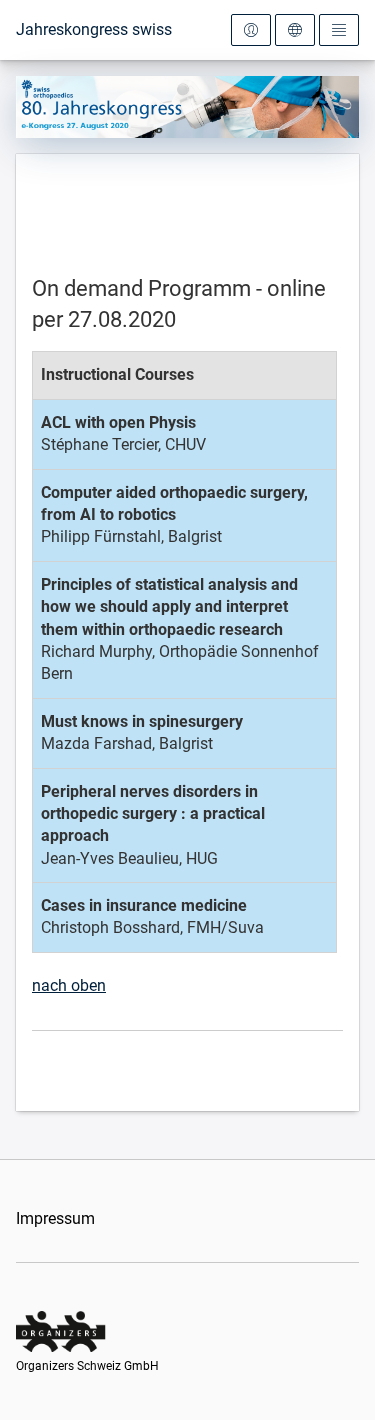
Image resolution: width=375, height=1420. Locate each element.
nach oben (69, 985)
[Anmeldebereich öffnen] (251, 30)
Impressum (55, 1218)
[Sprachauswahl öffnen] (295, 30)
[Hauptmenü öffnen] (339, 30)
